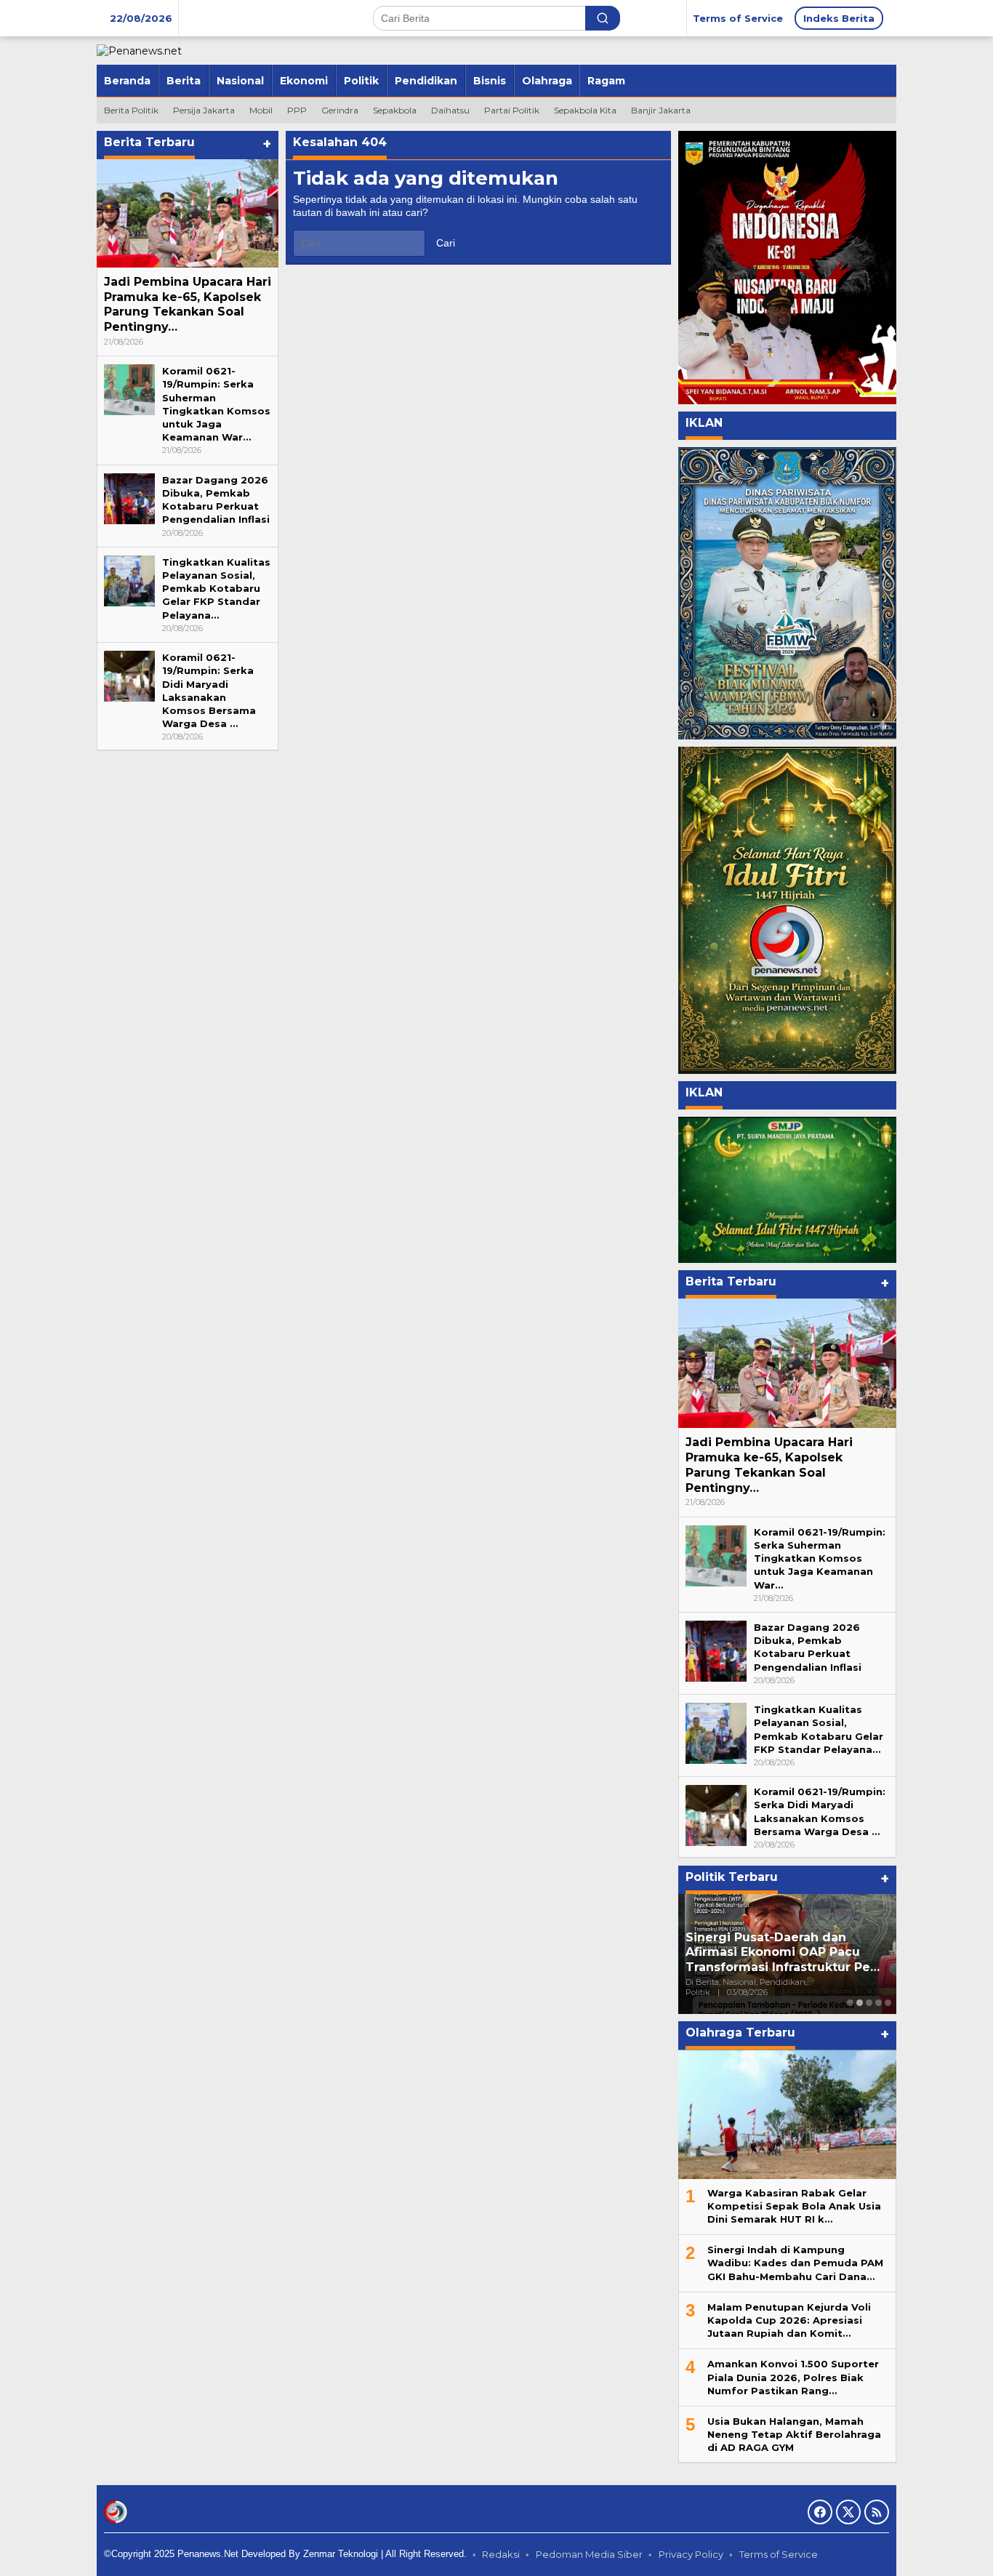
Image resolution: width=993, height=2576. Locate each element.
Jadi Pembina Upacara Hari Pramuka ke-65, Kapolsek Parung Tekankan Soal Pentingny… (188, 304)
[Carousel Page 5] (888, 2003)
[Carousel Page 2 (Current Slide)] (860, 2003)
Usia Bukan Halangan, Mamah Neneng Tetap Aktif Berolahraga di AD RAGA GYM (794, 2434)
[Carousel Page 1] (850, 2003)
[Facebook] (820, 2512)
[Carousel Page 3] (869, 2003)
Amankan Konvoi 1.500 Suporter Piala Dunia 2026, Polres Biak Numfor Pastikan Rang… (793, 2377)
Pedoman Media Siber (589, 2554)
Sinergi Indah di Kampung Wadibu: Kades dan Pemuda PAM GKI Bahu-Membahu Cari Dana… (795, 2263)
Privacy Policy (691, 2554)
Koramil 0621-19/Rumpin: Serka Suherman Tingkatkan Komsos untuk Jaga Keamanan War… (820, 1558)
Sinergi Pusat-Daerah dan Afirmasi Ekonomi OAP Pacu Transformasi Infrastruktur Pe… (783, 1953)
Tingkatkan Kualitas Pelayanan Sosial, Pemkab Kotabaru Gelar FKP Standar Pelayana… (216, 589)
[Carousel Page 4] (879, 2003)
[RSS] (877, 2512)
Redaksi (501, 2554)
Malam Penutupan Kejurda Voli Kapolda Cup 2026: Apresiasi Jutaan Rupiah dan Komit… (789, 2320)
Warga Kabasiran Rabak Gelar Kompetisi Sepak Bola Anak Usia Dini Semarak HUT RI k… (794, 2206)
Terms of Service (779, 2554)
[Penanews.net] (139, 50)
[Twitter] (848, 2512)
